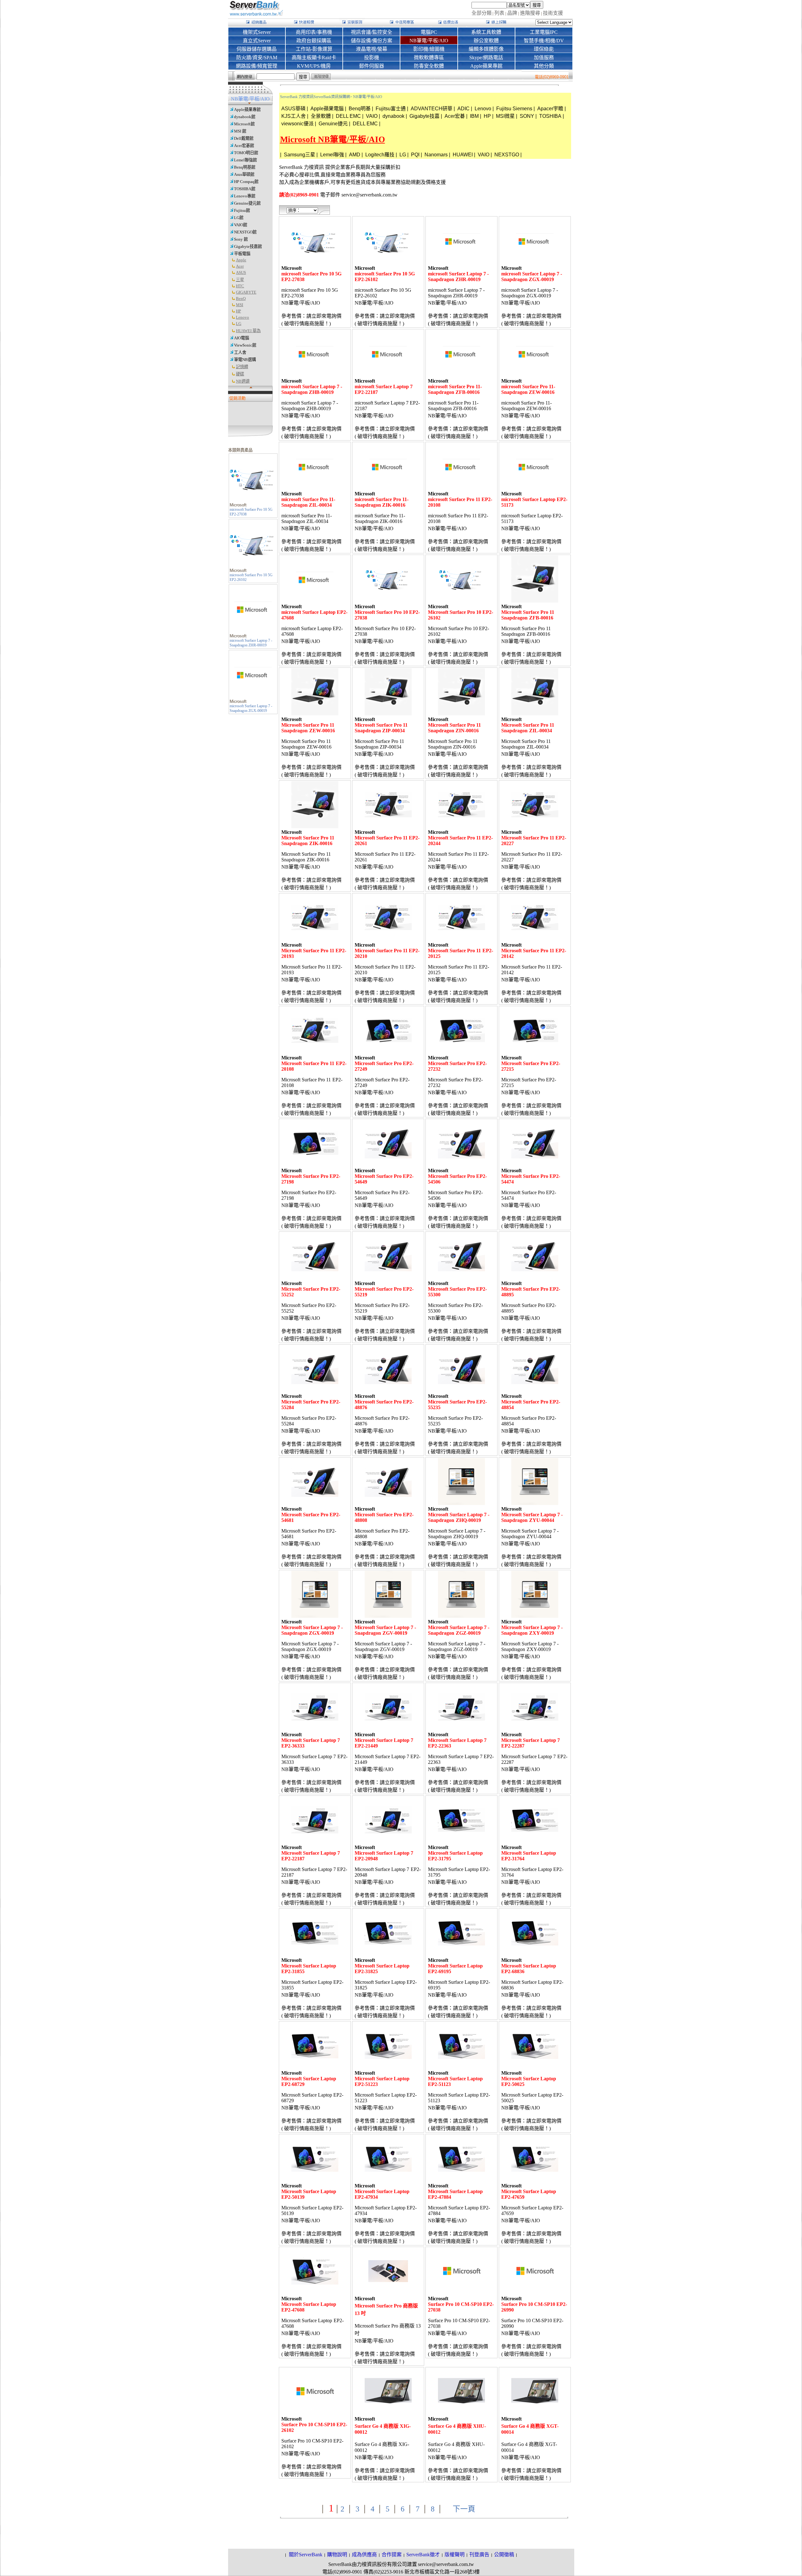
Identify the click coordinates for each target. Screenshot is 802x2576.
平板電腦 (242, 254)
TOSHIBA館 (245, 189)
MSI (240, 305)
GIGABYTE (246, 292)
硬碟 (240, 374)
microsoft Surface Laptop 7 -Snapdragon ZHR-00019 (251, 643)
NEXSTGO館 (245, 232)
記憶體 (242, 367)
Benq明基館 (245, 167)
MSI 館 (240, 131)
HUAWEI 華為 (248, 331)
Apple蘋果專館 (247, 110)
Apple (241, 260)
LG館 (239, 218)
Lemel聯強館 (245, 160)
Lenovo (242, 317)
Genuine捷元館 (247, 203)
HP (238, 311)
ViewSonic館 (245, 345)
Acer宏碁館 (244, 146)
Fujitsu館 (242, 210)
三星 (240, 280)
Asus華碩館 (244, 174)
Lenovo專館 (245, 196)
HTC (240, 286)
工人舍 (240, 352)
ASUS (241, 272)
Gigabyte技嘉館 (248, 246)
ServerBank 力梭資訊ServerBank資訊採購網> (316, 97)
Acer (240, 266)
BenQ (241, 298)
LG (239, 324)
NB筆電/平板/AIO (368, 97)
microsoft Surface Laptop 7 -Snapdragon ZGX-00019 (251, 708)
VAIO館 (241, 225)
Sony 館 (241, 239)
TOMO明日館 (246, 153)
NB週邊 (243, 381)
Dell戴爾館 (244, 138)
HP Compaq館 (246, 182)
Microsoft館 (244, 124)
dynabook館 (245, 117)
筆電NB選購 (245, 360)
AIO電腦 (242, 338)
